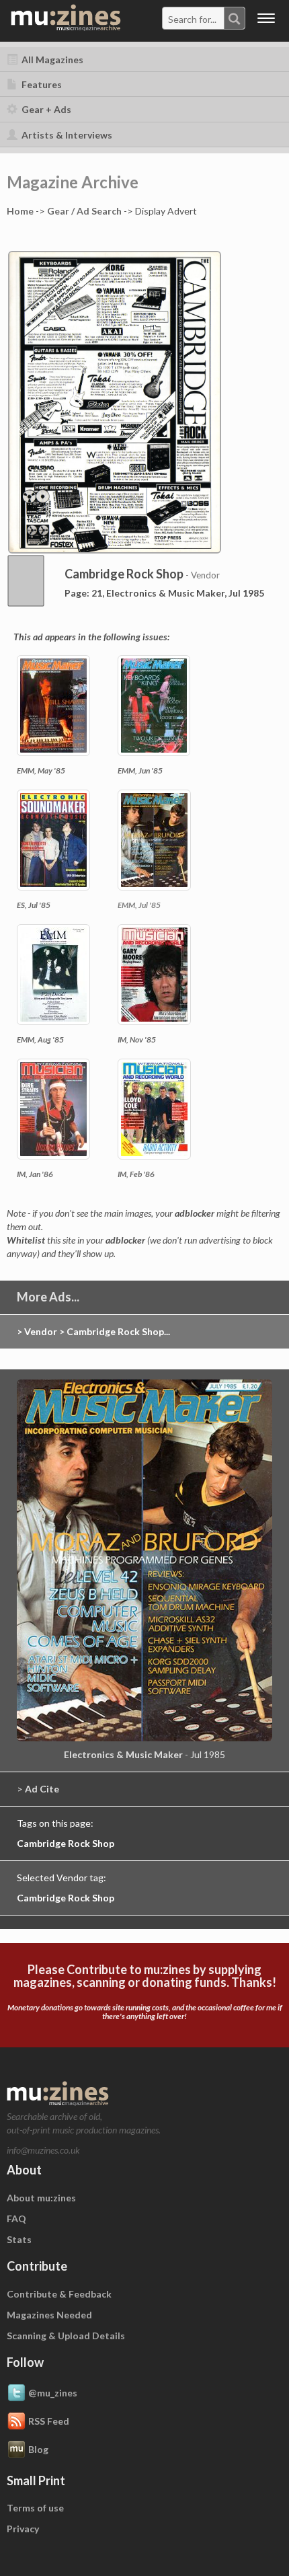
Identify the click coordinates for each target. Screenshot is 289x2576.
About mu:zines (41, 2198)
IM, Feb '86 (136, 1174)
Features (41, 84)
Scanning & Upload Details (66, 2336)
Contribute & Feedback (59, 2294)
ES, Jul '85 (34, 905)
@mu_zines (53, 2392)
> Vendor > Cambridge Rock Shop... (93, 1331)
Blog (38, 2449)
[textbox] (194, 19)
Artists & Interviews (66, 135)
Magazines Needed (49, 2315)
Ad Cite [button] (42, 1789)
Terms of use (35, 2508)
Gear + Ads (45, 109)
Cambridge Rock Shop (66, 1843)
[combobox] (204, 18)
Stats (19, 2239)
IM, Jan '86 (35, 1174)
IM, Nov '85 (137, 1039)
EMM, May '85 (41, 770)
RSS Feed (49, 2420)
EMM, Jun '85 (140, 770)
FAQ (16, 2219)
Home (20, 211)
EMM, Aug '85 (40, 1039)
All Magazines (51, 60)
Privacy (23, 2529)
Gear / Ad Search (84, 211)
